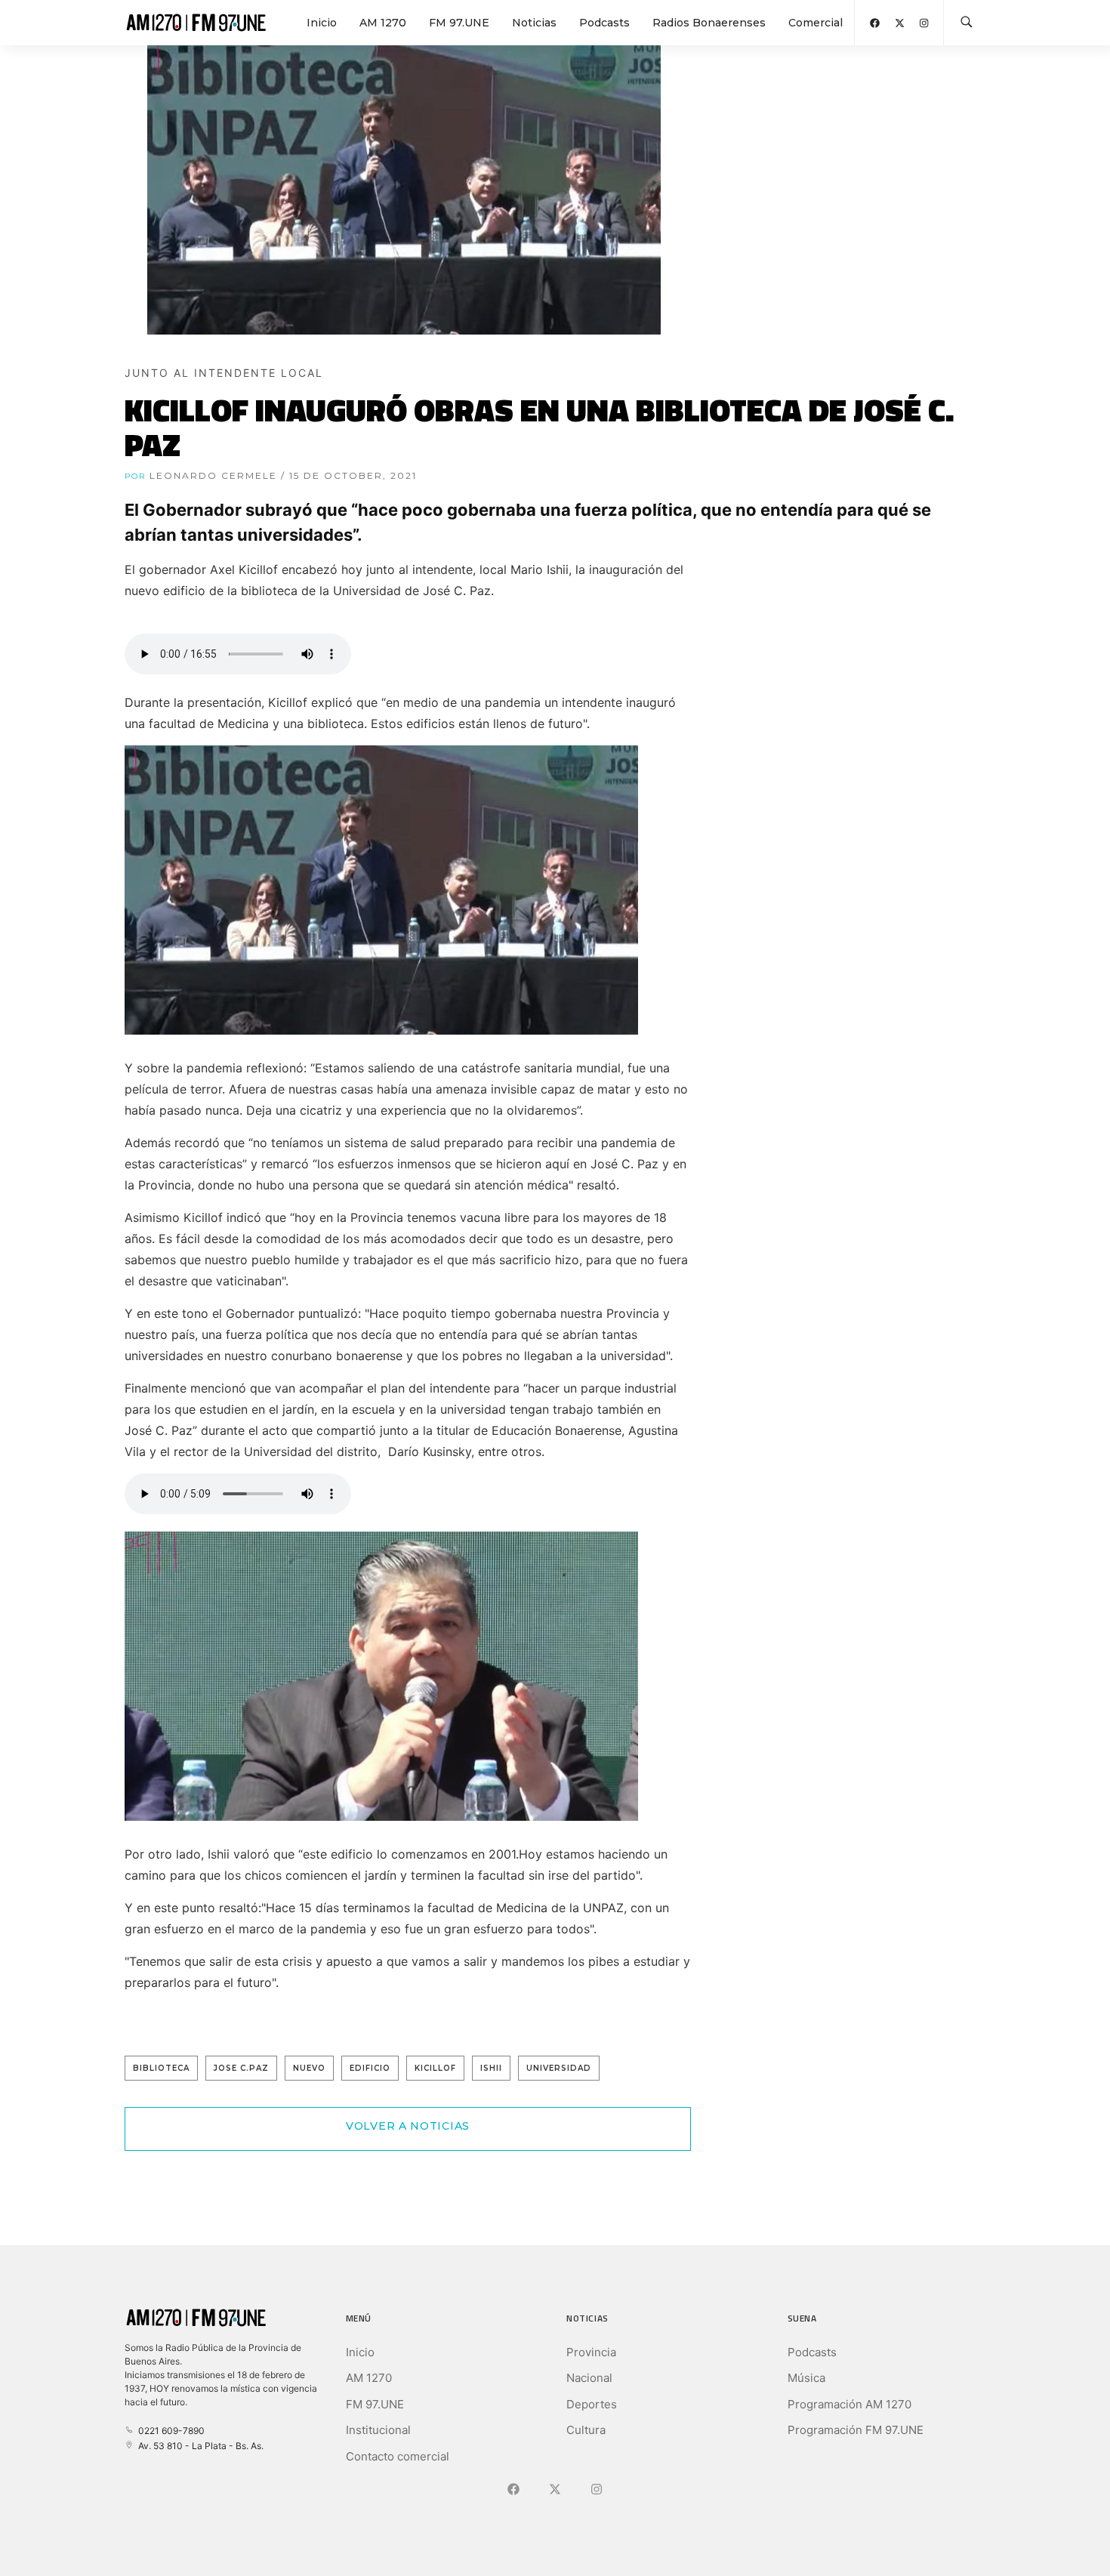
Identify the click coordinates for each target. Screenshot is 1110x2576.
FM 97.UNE (459, 23)
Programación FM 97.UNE (856, 2430)
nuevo (309, 2068)
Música (806, 2378)
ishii (491, 2068)
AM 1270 (383, 23)
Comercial (816, 23)
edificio (370, 2068)
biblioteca (161, 2068)
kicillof (435, 2068)
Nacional (589, 2378)
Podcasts (604, 23)
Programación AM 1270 (849, 2404)
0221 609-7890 (169, 2431)
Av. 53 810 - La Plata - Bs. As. (199, 2446)
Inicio (322, 23)
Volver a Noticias (408, 2126)
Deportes (592, 2404)
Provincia (591, 2352)
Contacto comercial (398, 2456)
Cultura (586, 2430)
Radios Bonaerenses (709, 23)
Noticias (534, 23)
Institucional (378, 2430)
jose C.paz (241, 2068)
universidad (559, 2068)
